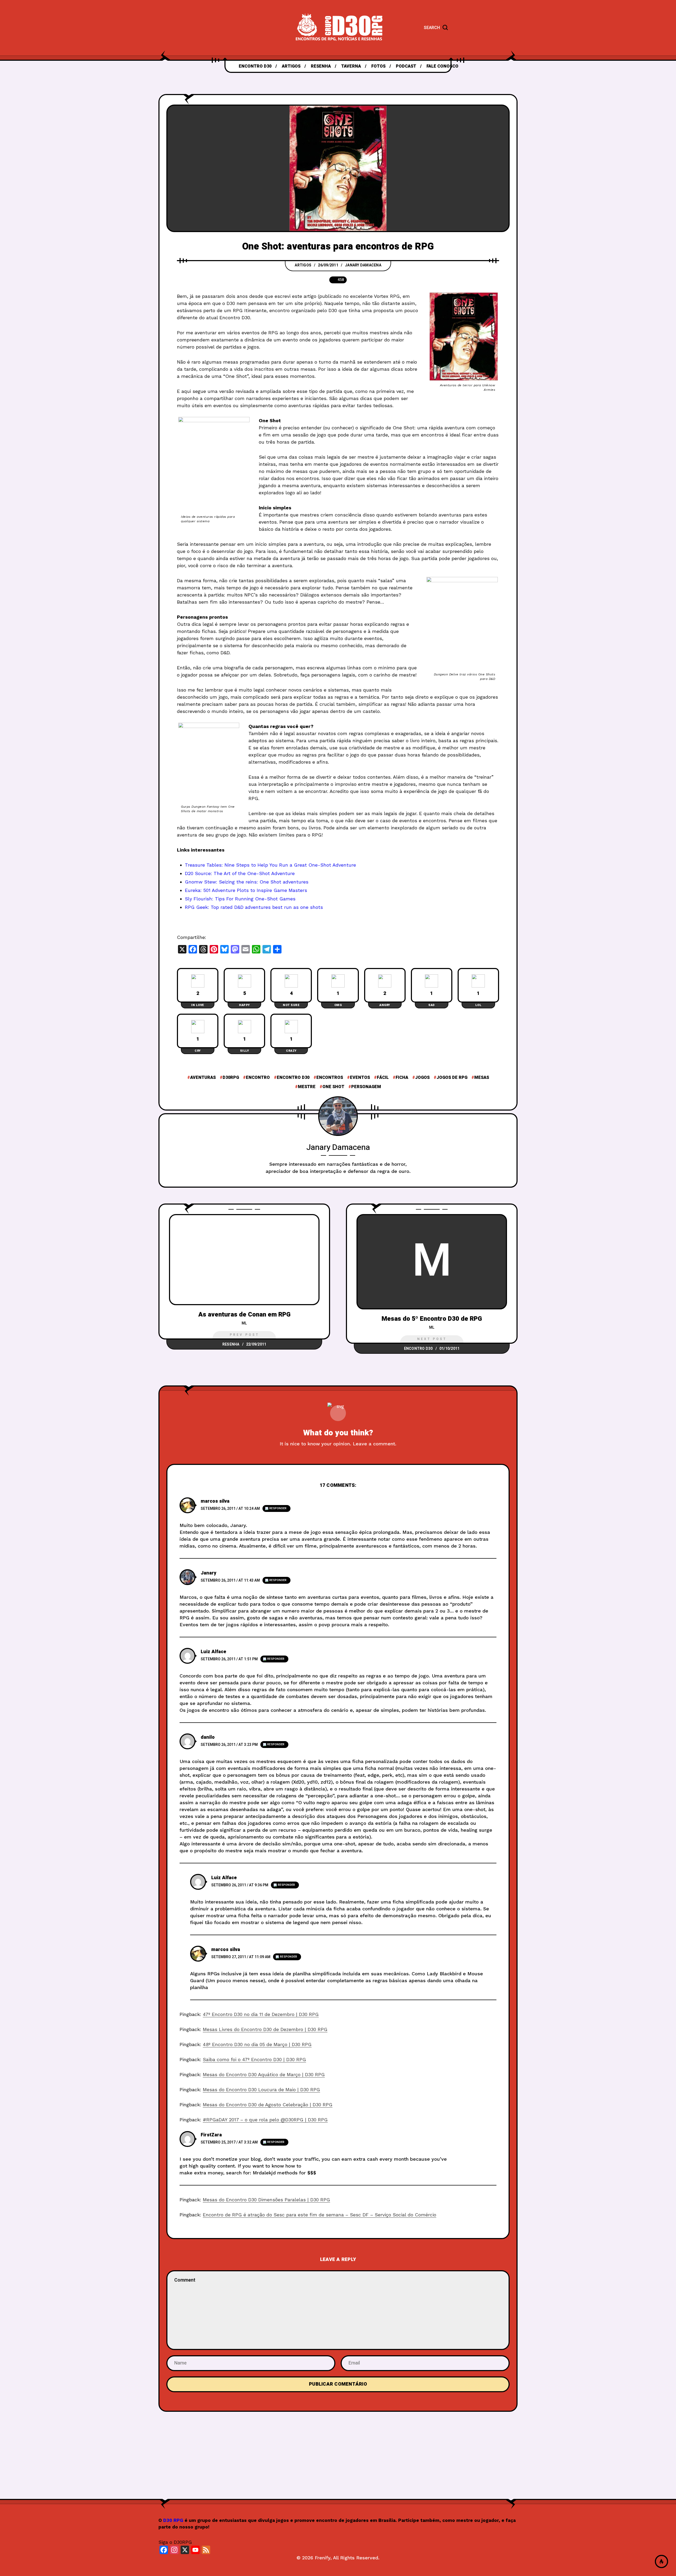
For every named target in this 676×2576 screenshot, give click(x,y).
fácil (383, 1078)
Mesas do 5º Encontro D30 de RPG (432, 1319)
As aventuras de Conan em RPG (244, 1315)
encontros (330, 1078)
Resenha (231, 1344)
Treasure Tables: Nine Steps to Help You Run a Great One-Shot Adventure (270, 865)
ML (244, 1323)
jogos (422, 1078)
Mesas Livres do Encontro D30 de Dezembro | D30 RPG (265, 2029)
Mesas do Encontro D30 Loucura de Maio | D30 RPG (261, 2090)
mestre (307, 1087)
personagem (366, 1087)
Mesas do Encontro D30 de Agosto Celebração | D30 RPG (268, 2105)
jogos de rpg (452, 1078)
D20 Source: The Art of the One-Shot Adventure (240, 873)
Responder (278, 1508)
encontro (258, 1078)
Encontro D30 (293, 1078)
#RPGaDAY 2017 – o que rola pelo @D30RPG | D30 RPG (265, 2120)
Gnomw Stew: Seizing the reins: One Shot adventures (247, 882)
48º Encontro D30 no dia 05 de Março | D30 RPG (257, 2044)
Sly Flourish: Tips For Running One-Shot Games (240, 899)
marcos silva (215, 1501)
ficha (402, 1078)
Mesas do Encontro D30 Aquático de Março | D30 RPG (264, 2074)
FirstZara (211, 2135)
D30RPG (231, 1078)
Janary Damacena (363, 265)
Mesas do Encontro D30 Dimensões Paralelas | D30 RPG (266, 2200)
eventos (360, 1078)
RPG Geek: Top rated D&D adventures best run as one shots (254, 907)
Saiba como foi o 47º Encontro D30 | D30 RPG (254, 2059)
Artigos (303, 265)
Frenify (323, 2558)
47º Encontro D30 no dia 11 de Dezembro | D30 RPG (261, 2014)
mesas (482, 1078)
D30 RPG (173, 2520)
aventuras (203, 1078)
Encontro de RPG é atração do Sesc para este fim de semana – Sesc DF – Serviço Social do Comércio (320, 2215)
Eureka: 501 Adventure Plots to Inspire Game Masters (246, 890)
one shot (333, 1087)
